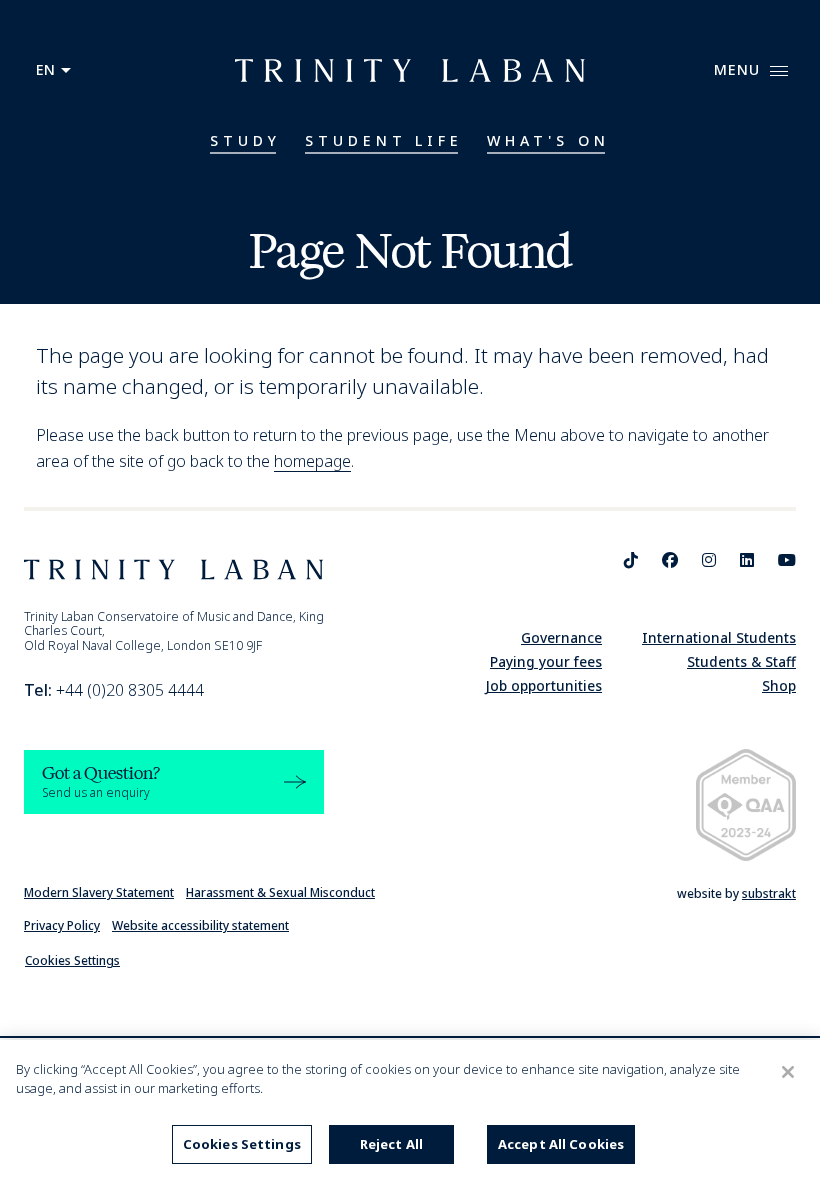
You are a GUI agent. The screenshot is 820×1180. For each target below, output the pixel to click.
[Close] (788, 1072)
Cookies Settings (72, 960)
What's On (548, 140)
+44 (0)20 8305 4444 (114, 690)
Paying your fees (546, 661)
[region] (410, 1110)
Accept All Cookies (561, 1144)
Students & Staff (741, 661)
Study (245, 140)
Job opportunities (543, 685)
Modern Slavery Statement (99, 892)
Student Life (384, 140)
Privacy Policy (62, 925)
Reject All (391, 1144)
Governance (561, 637)
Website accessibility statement (200, 925)
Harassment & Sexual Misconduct (280, 892)
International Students (719, 637)
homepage (312, 461)
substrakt (769, 893)
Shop (779, 685)
